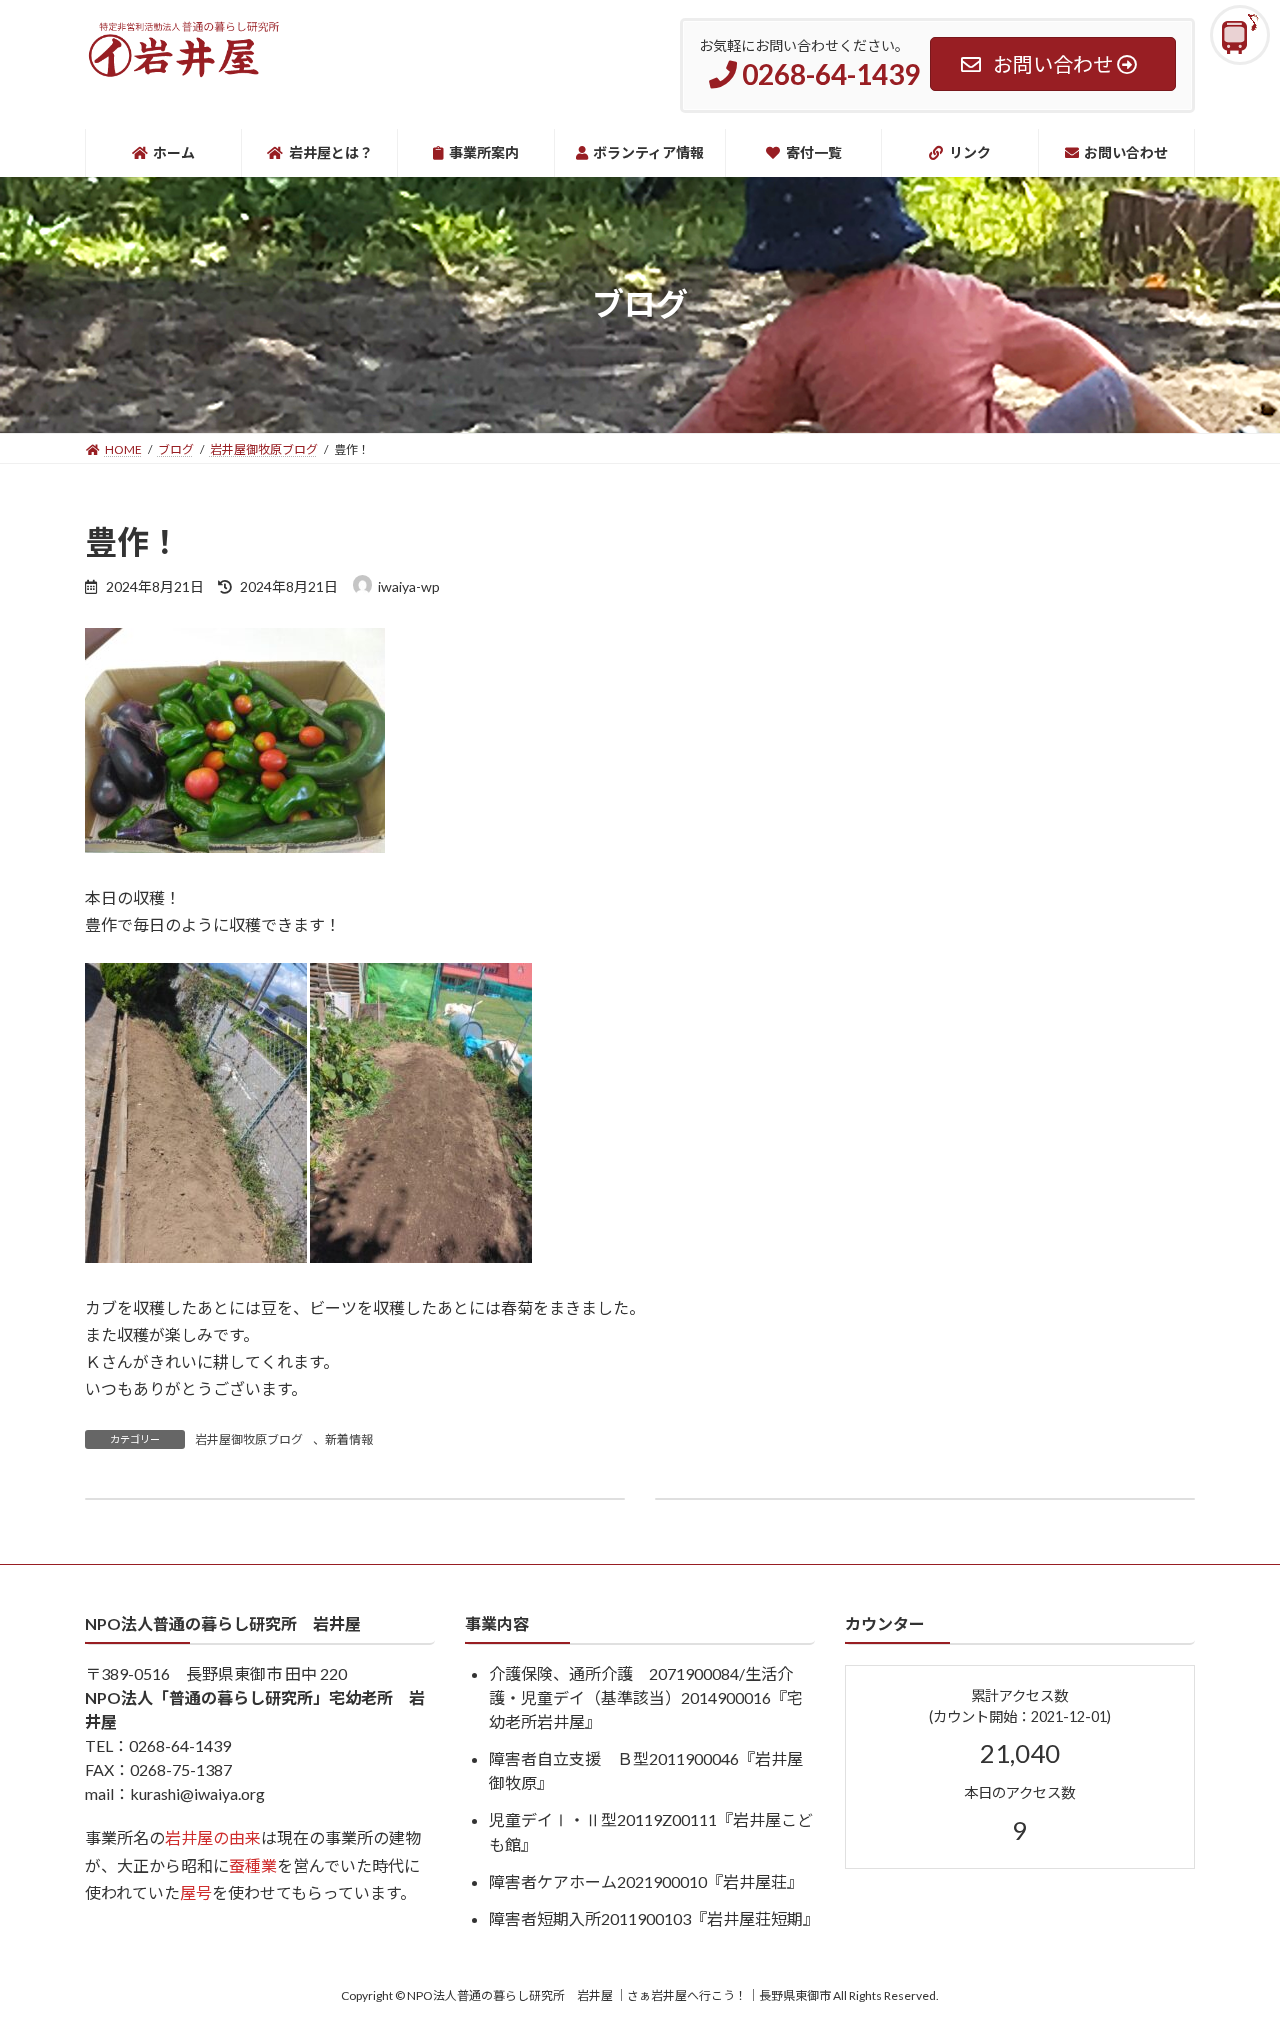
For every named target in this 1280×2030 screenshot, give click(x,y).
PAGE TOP (1230, 1950)
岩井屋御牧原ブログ (249, 1439)
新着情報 (349, 1439)
